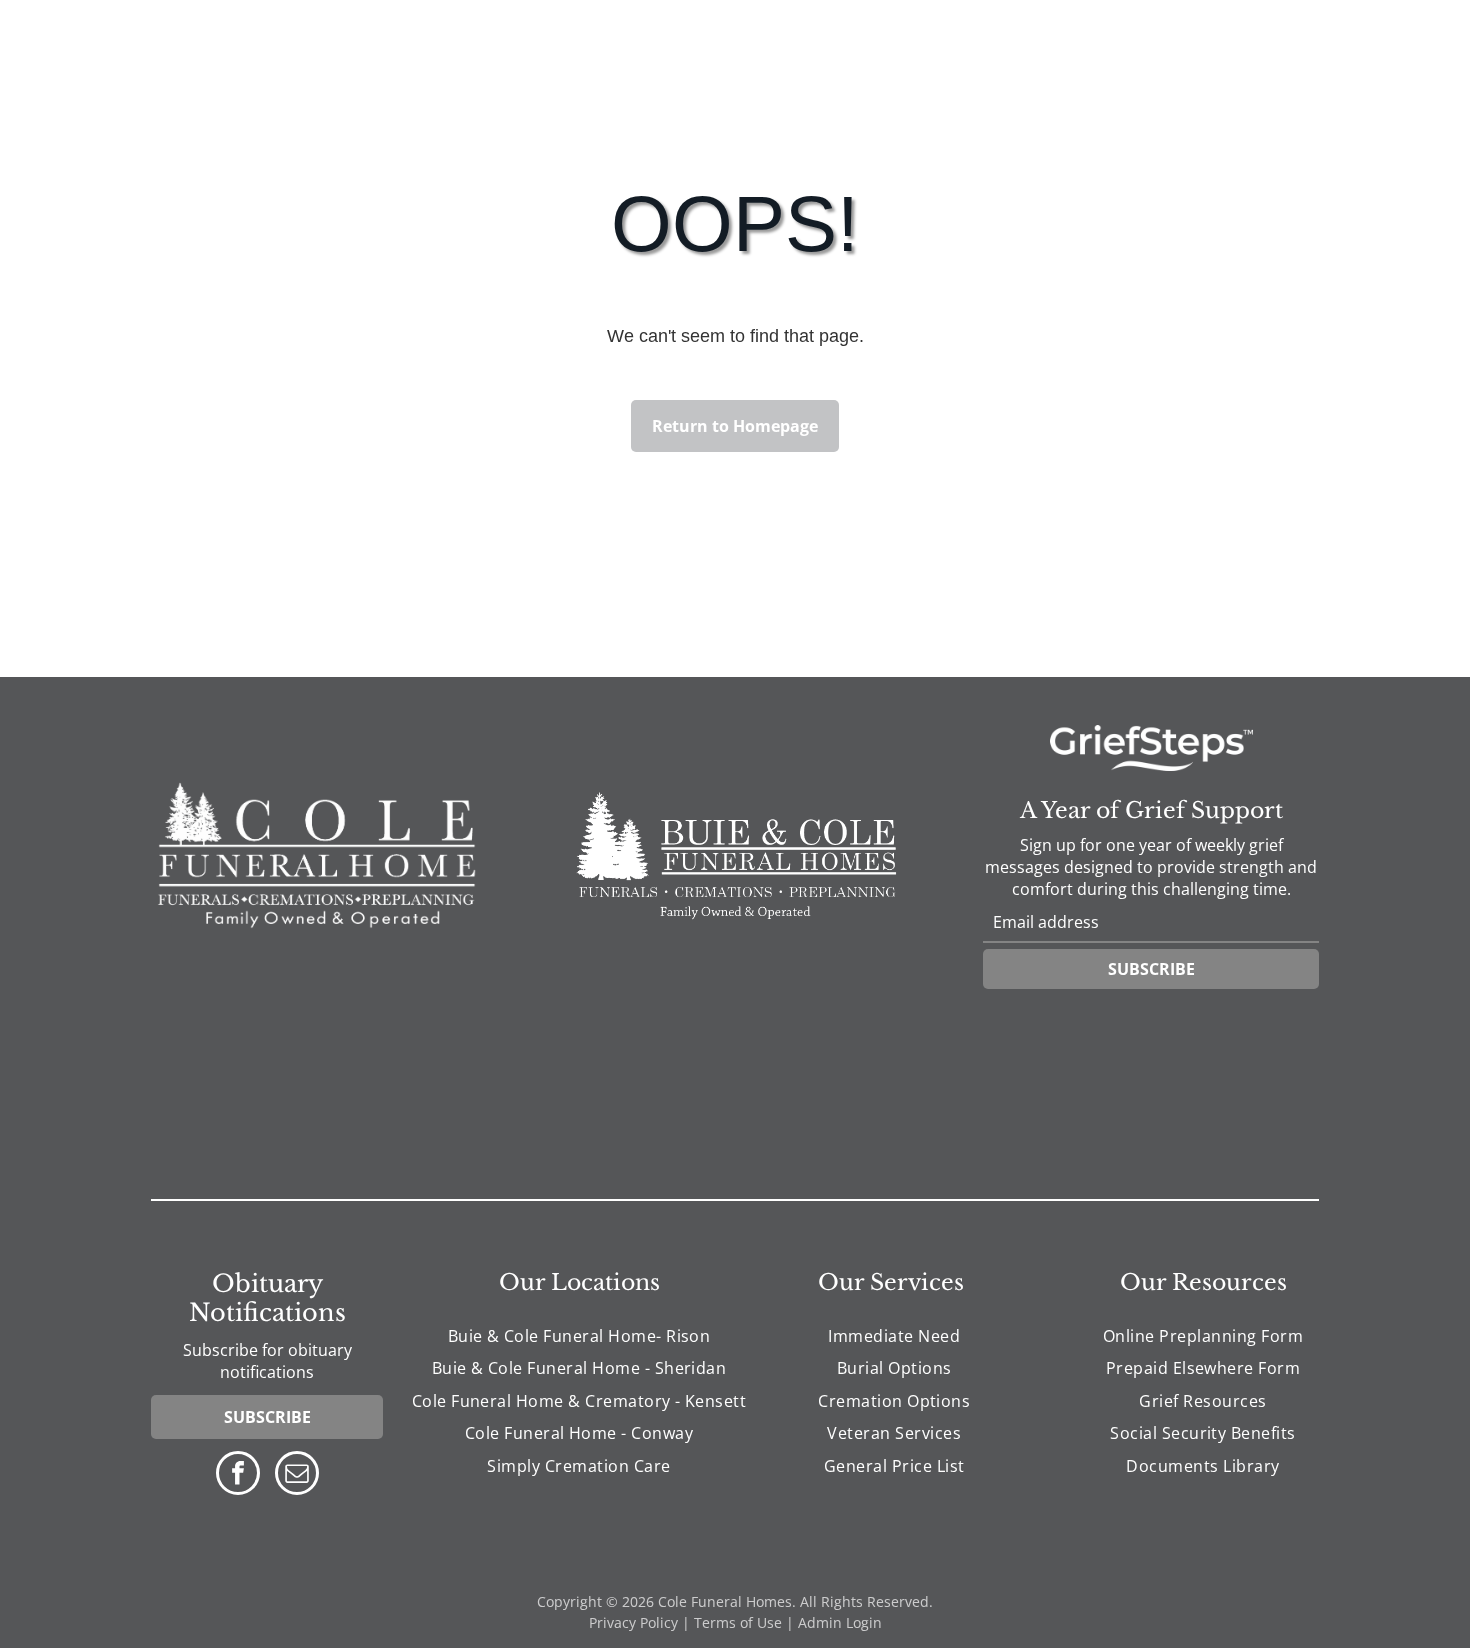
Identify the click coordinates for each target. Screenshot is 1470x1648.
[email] (297, 1475)
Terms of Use (738, 1622)
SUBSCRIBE (1151, 969)
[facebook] (238, 1475)
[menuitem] (579, 1336)
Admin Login (840, 1622)
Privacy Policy (633, 1622)
